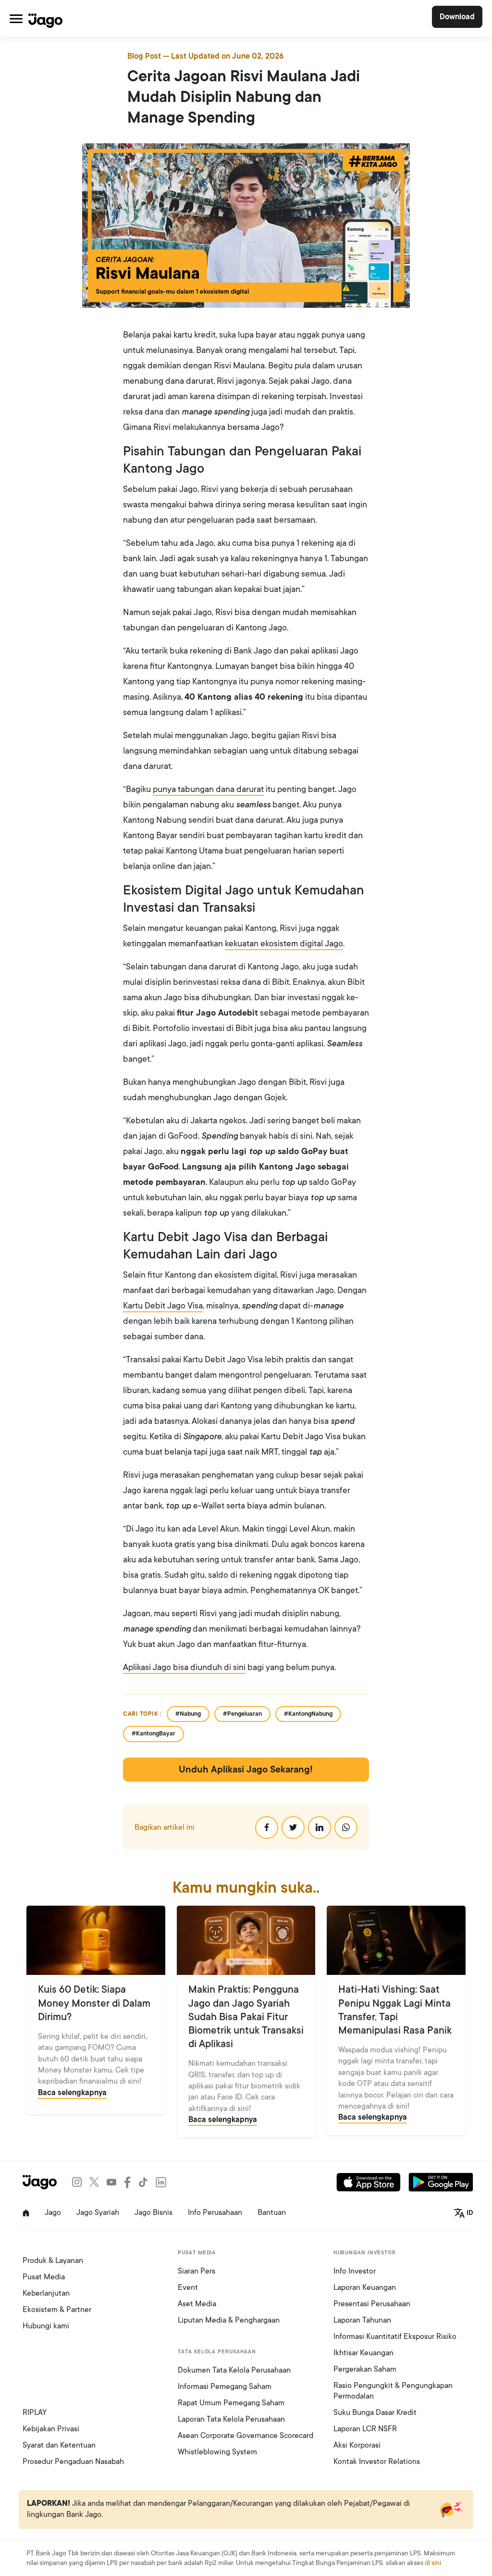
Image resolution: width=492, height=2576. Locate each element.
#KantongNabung (308, 1714)
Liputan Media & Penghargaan (229, 2320)
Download (457, 17)
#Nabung (188, 1714)
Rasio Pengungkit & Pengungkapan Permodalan (393, 2391)
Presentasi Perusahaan (372, 2304)
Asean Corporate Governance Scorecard (246, 2436)
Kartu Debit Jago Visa (163, 1306)
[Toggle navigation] (16, 19)
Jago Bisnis (154, 2212)
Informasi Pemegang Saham (225, 2387)
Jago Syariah (98, 2212)
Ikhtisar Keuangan (363, 2353)
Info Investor (355, 2271)
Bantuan (272, 2212)
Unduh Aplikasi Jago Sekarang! (246, 1770)
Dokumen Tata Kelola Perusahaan (234, 2370)
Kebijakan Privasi (51, 2429)
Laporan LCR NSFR (365, 2429)
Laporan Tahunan (362, 2320)
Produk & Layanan (53, 2261)
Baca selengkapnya (72, 2093)
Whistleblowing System (217, 2452)
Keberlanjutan (46, 2293)
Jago (53, 2212)
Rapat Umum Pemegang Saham (231, 2403)
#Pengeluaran (242, 1714)
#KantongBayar (154, 1734)
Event (188, 2287)
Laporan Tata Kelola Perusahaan (231, 2419)
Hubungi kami (46, 2326)
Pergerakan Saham (365, 2369)
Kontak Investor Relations (377, 2462)
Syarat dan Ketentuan (59, 2445)
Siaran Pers (197, 2271)
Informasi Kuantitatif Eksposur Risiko (395, 2337)
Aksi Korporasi (357, 2445)
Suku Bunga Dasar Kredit (375, 2413)
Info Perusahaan (215, 2212)
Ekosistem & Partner (57, 2310)
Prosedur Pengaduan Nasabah (73, 2462)
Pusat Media (44, 2277)
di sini (433, 2563)
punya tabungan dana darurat (208, 789)
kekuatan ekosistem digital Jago (284, 943)
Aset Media (197, 2304)
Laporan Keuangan (365, 2287)
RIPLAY (35, 2413)
